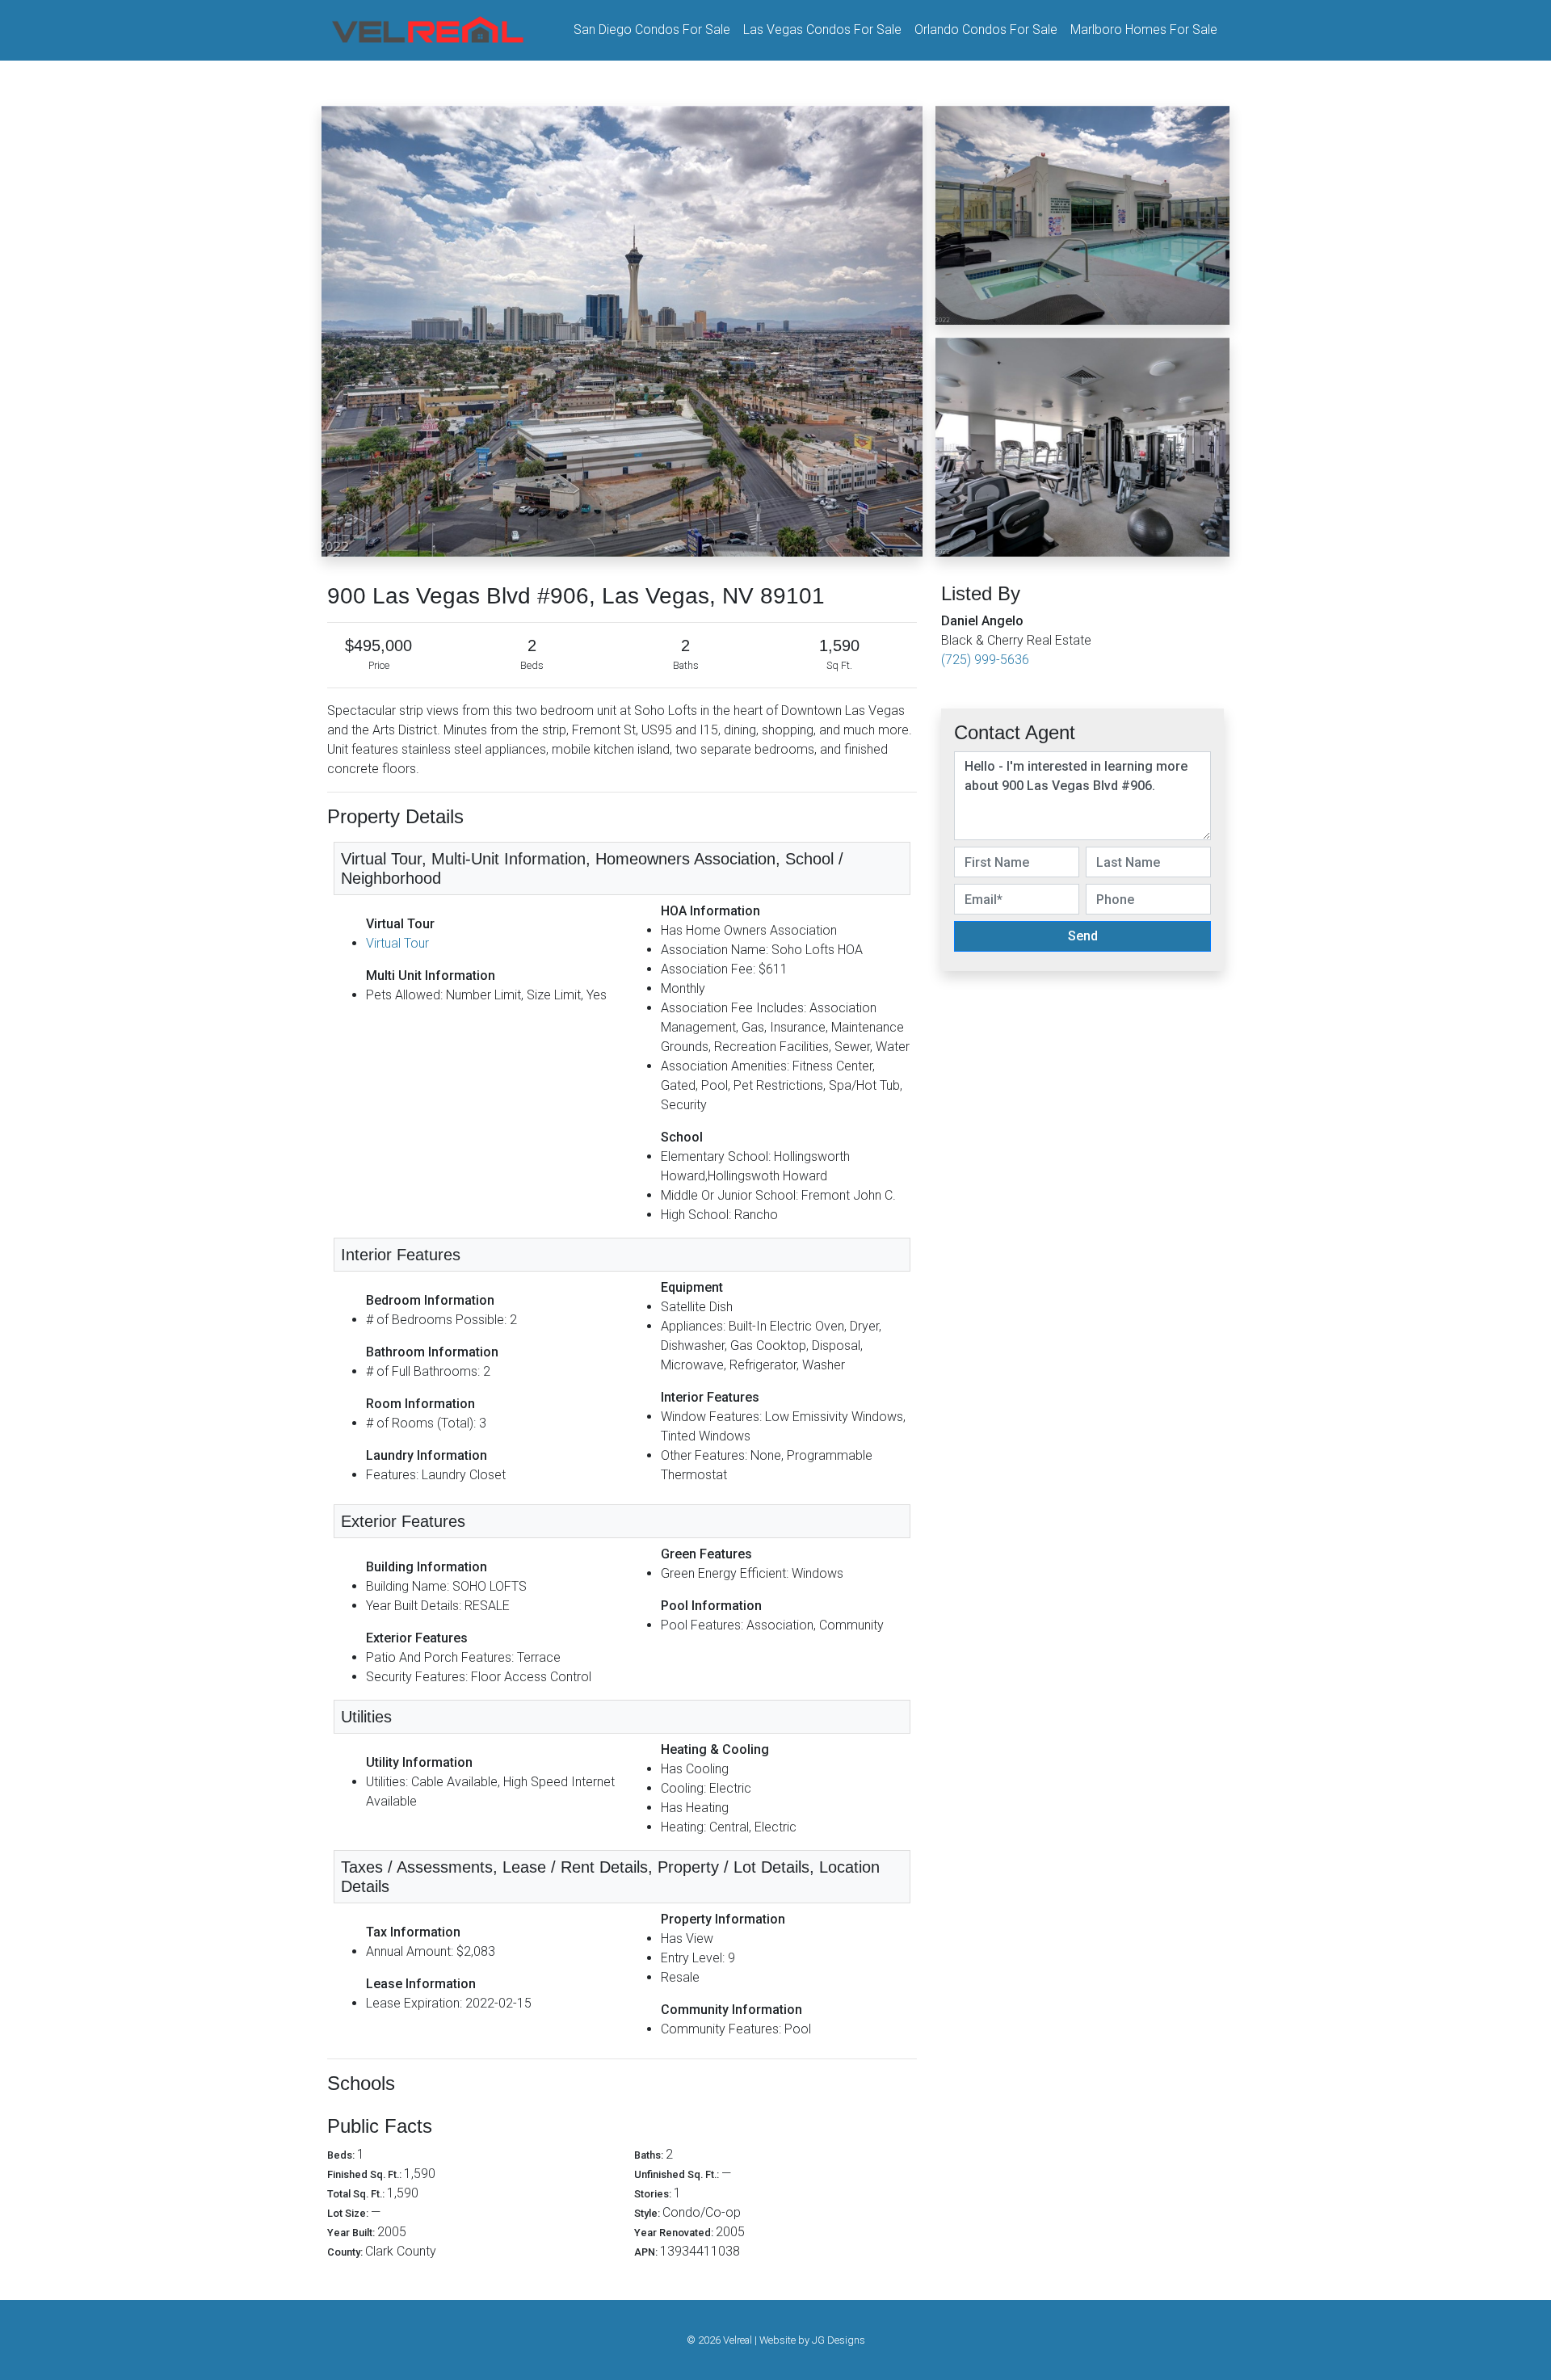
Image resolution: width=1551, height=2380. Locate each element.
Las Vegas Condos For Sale (822, 29)
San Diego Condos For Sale (652, 29)
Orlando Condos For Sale (986, 29)
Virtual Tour (397, 943)
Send (1083, 936)
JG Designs (839, 2340)
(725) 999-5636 (985, 660)
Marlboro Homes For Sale (1144, 29)
